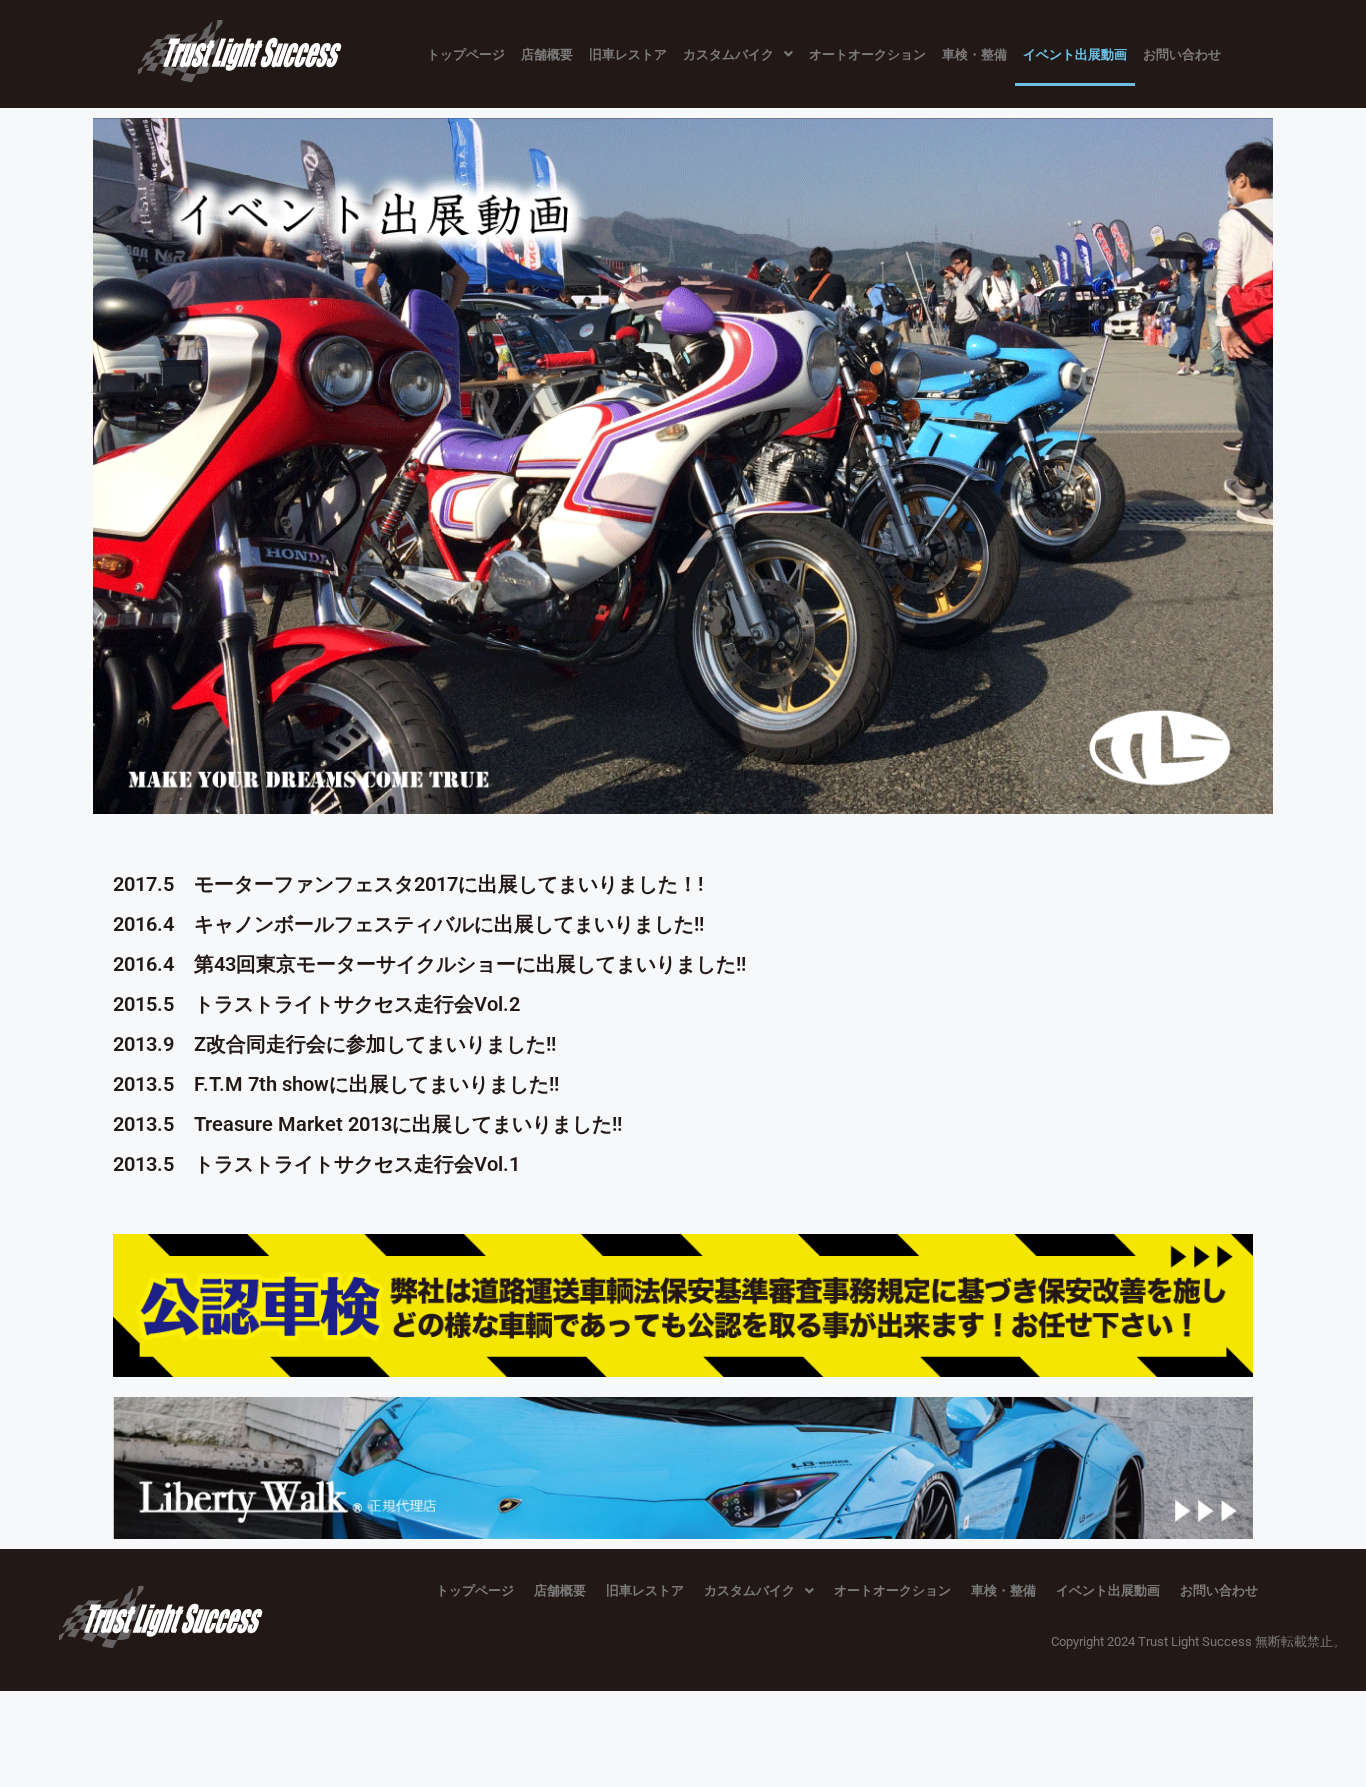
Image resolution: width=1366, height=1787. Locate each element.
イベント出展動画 (1075, 54)
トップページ (466, 54)
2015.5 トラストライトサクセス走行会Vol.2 (316, 1004)
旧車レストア (628, 54)
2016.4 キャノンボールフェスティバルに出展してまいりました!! (408, 924)
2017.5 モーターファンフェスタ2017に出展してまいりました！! (408, 884)
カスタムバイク (728, 54)
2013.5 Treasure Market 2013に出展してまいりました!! (367, 1124)
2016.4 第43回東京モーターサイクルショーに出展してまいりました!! (429, 964)
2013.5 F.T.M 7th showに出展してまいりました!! (336, 1084)
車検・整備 (974, 54)
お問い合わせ (1182, 54)
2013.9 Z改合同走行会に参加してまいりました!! (334, 1044)
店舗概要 (547, 54)
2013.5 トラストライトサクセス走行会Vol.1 (316, 1164)
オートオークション (867, 54)
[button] (738, 54)
